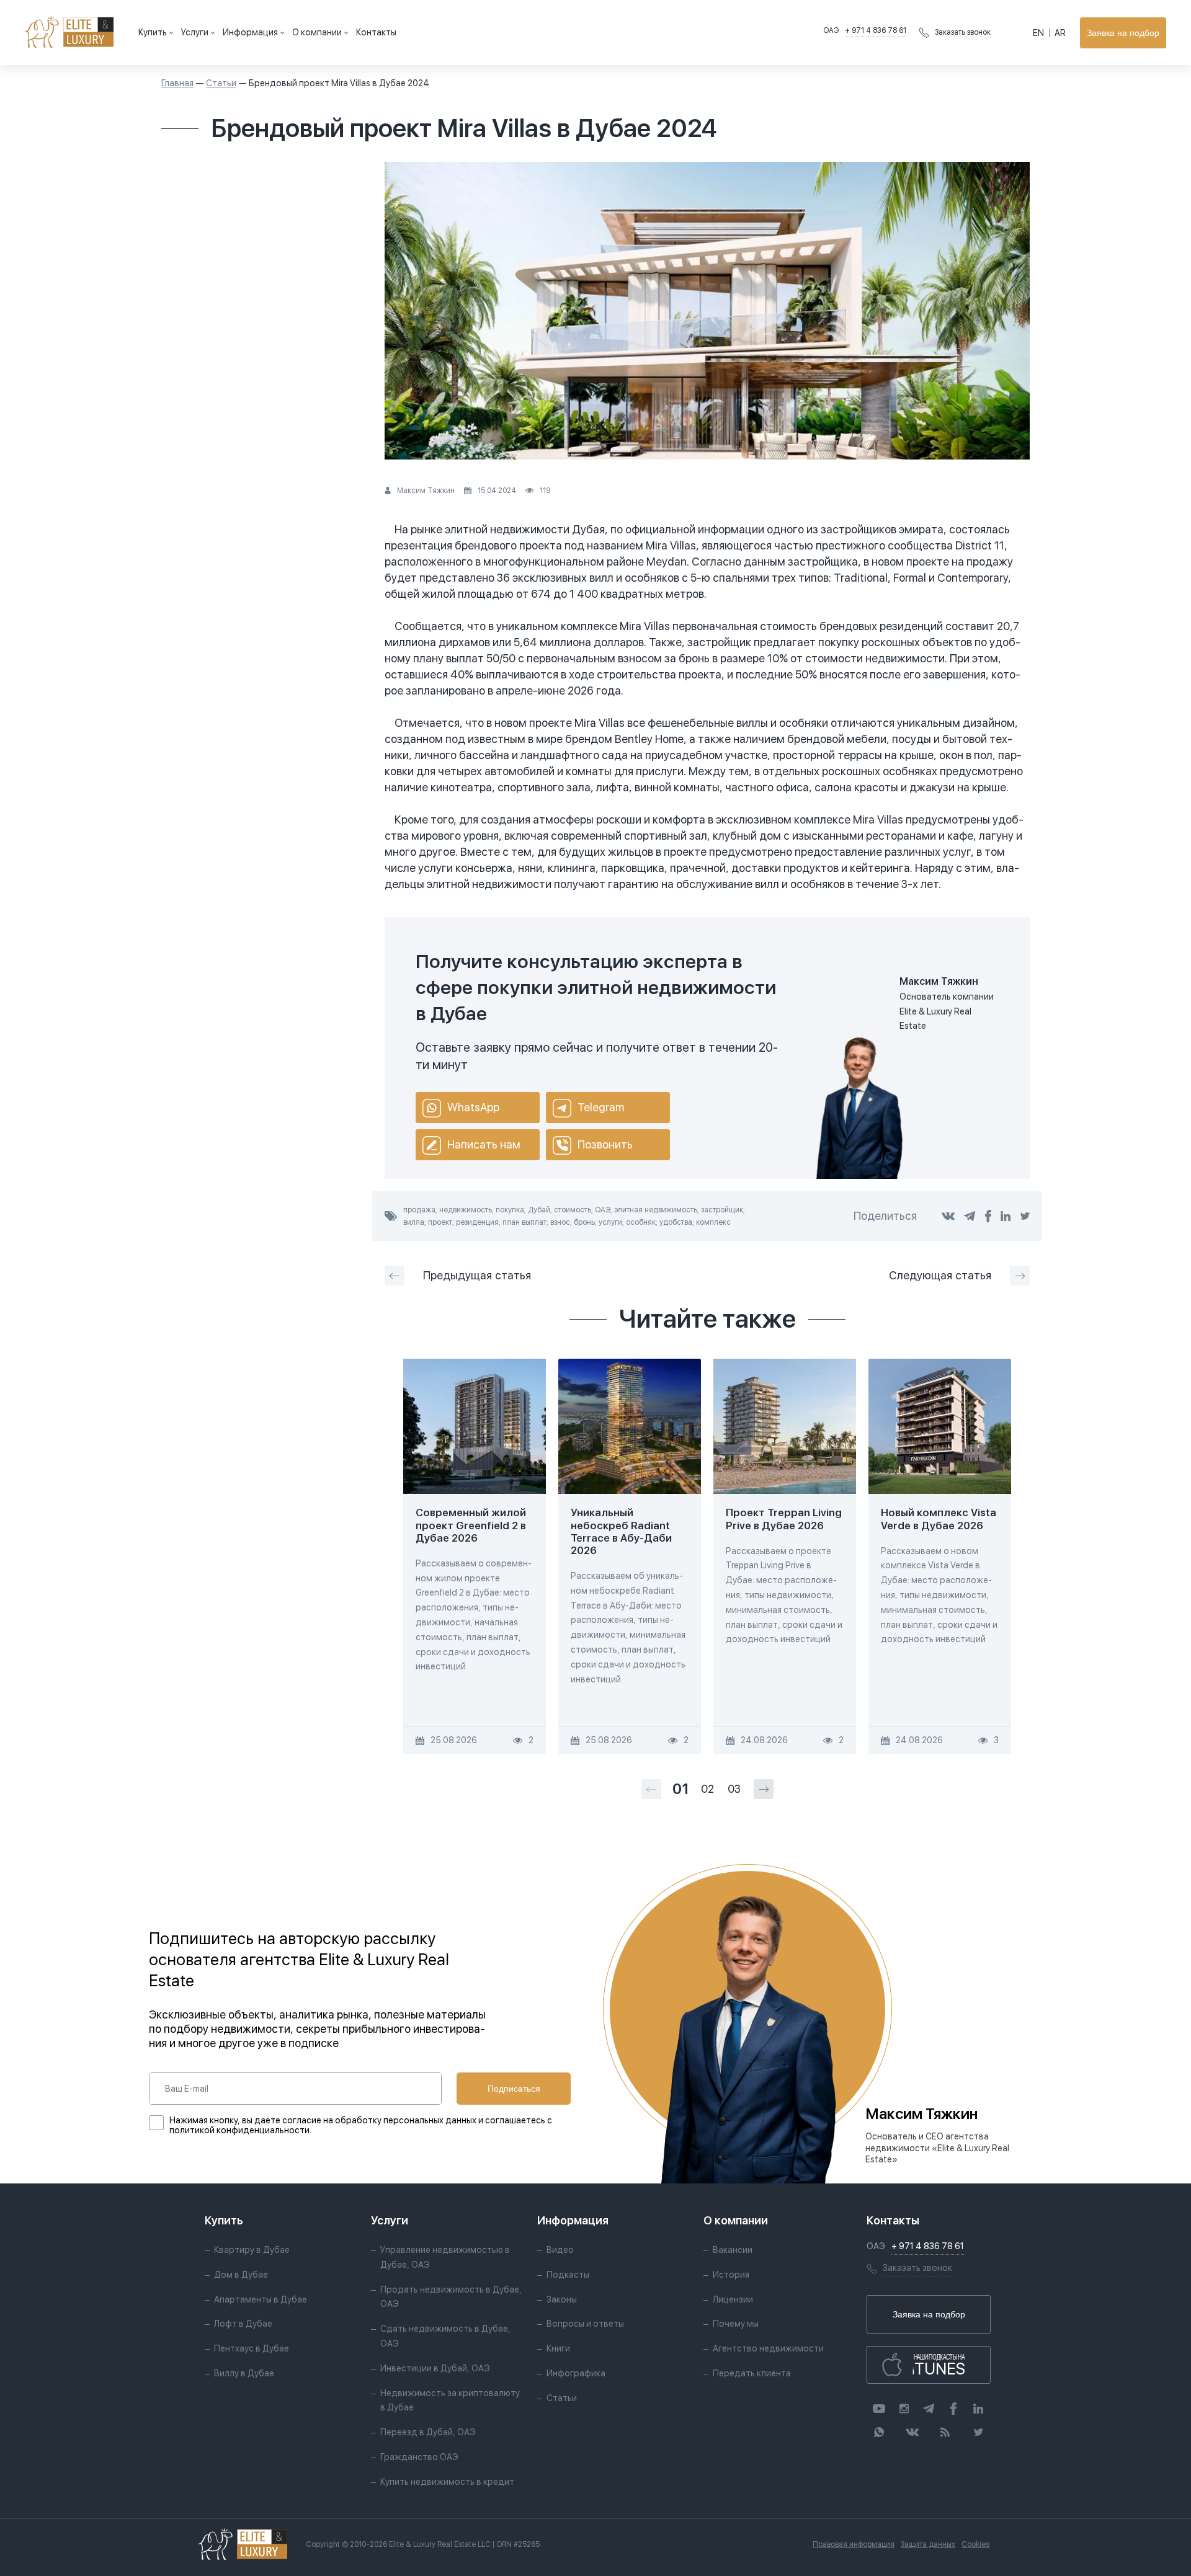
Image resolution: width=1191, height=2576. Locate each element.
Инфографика (576, 2373)
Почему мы (736, 2324)
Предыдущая (477, 1275)
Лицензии (733, 2299)
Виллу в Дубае (244, 2373)
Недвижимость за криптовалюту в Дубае (450, 2401)
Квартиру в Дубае (252, 2250)
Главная (177, 83)
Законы (562, 2299)
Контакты (376, 32)
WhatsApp (473, 1107)
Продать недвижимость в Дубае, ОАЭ (451, 2297)
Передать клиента (752, 2373)
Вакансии (733, 2250)
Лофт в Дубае (243, 2324)
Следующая (940, 1275)
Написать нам (484, 1144)
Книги (558, 2348)
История (731, 2275)
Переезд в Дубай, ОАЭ (428, 2432)
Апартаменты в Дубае (261, 2299)
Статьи (221, 83)
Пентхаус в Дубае (252, 2348)
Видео (560, 2250)
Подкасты (568, 2275)
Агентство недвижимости (768, 2348)
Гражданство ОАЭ (419, 2457)
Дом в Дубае (241, 2275)
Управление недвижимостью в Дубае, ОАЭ (445, 2257)
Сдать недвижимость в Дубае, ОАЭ (445, 2336)
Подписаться (514, 2089)
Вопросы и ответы (585, 2324)
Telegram (601, 1107)
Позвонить (605, 1144)
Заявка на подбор (1123, 33)
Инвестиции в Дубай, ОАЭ (435, 2368)
